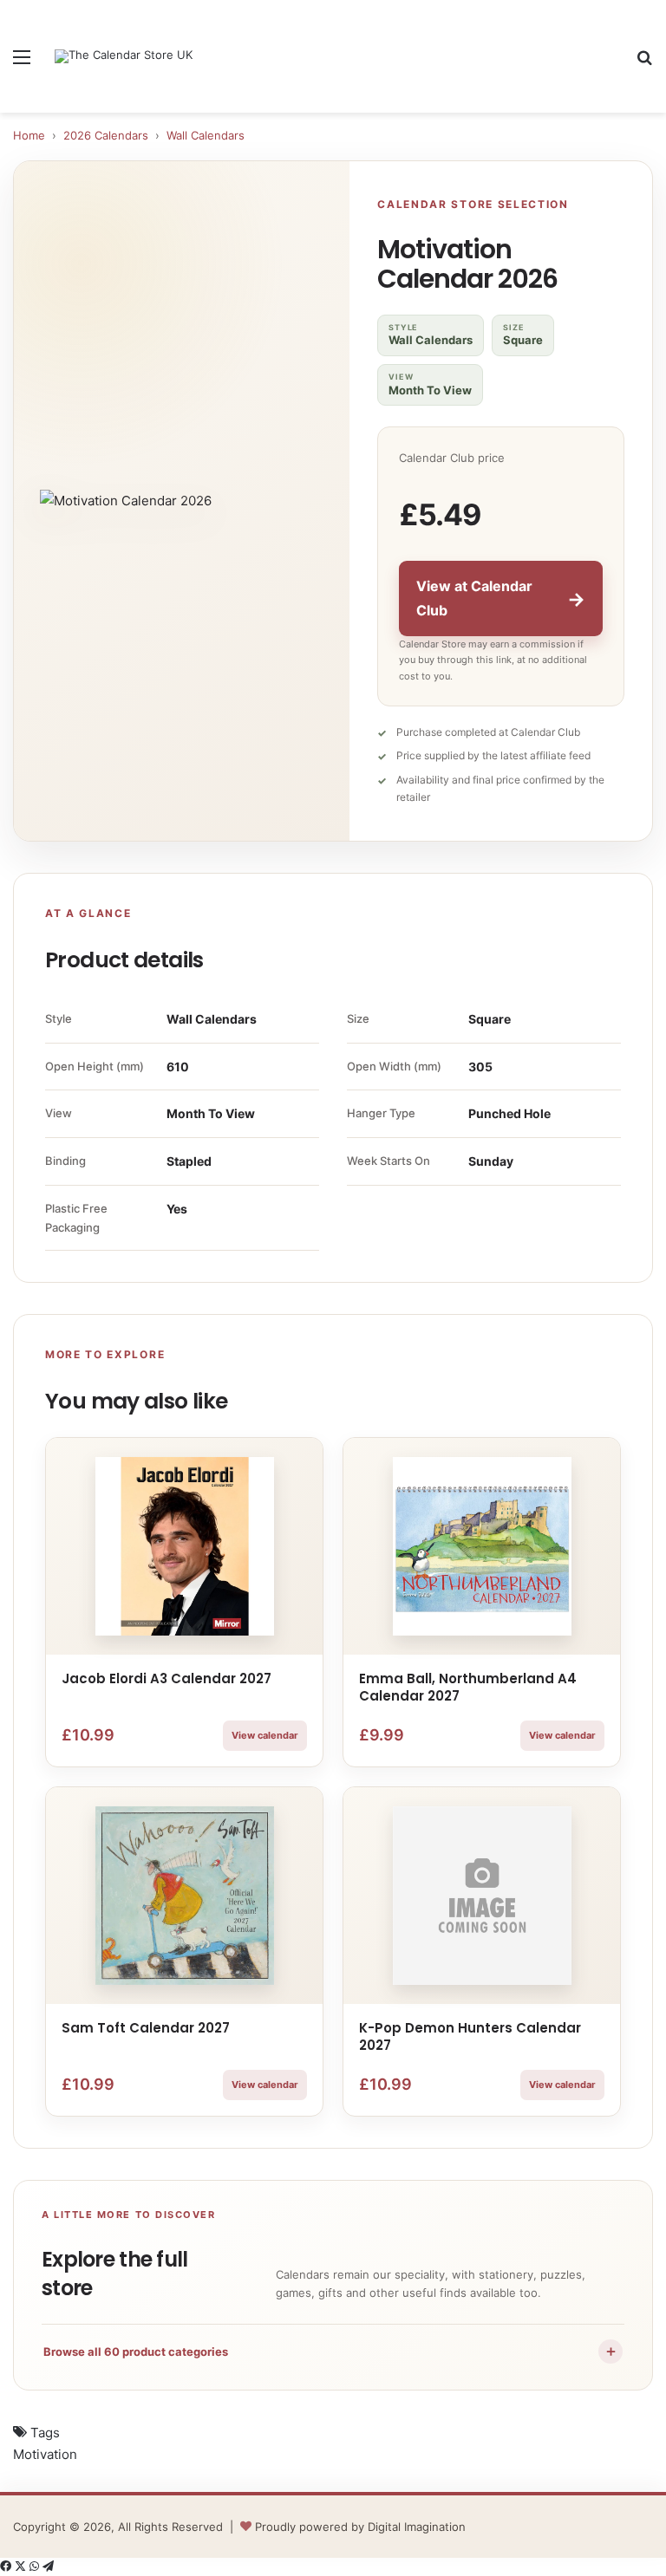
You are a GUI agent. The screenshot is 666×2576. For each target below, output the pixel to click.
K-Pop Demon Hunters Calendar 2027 (470, 2036)
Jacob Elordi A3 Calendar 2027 (166, 1678)
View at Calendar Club (501, 598)
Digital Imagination (417, 2527)
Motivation (45, 2454)
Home (29, 135)
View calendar (265, 1735)
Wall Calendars (206, 135)
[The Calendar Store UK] (124, 56)
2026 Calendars (106, 135)
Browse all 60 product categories (331, 2351)
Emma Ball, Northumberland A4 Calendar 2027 (468, 1687)
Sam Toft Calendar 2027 (146, 2028)
